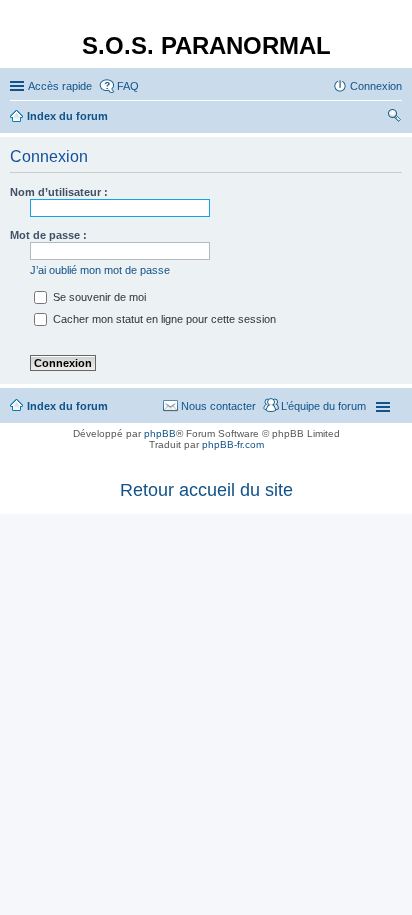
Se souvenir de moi (98, 297)
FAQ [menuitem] (128, 86)
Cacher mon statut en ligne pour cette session (163, 319)
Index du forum (67, 406)
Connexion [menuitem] (376, 86)
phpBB (160, 433)
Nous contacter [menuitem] (218, 406)
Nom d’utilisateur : (59, 192)
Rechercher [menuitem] (394, 118)
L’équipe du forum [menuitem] (323, 406)
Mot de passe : (48, 235)
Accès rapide (60, 86)
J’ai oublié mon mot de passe (100, 270)
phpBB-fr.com (233, 444)
